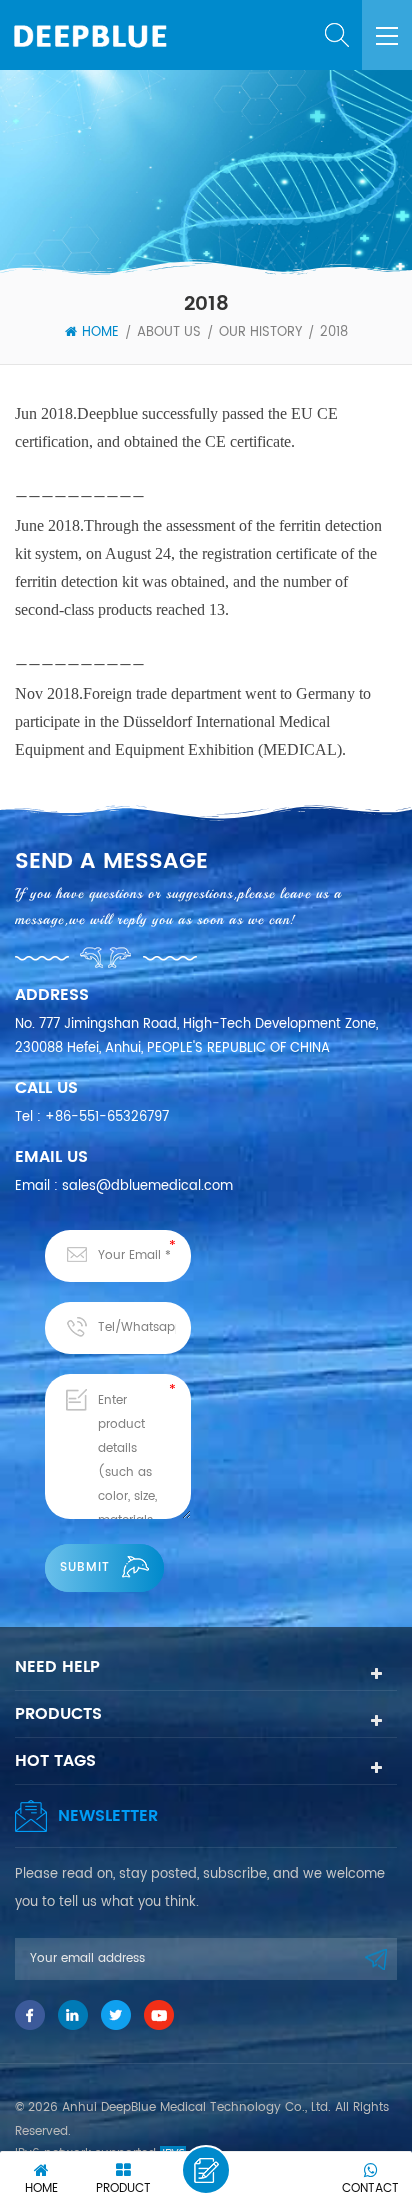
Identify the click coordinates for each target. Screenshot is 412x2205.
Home (100, 333)
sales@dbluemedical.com (147, 1186)
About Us (169, 333)
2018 (334, 333)
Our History (260, 333)
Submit (85, 1567)
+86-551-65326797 (107, 1117)
